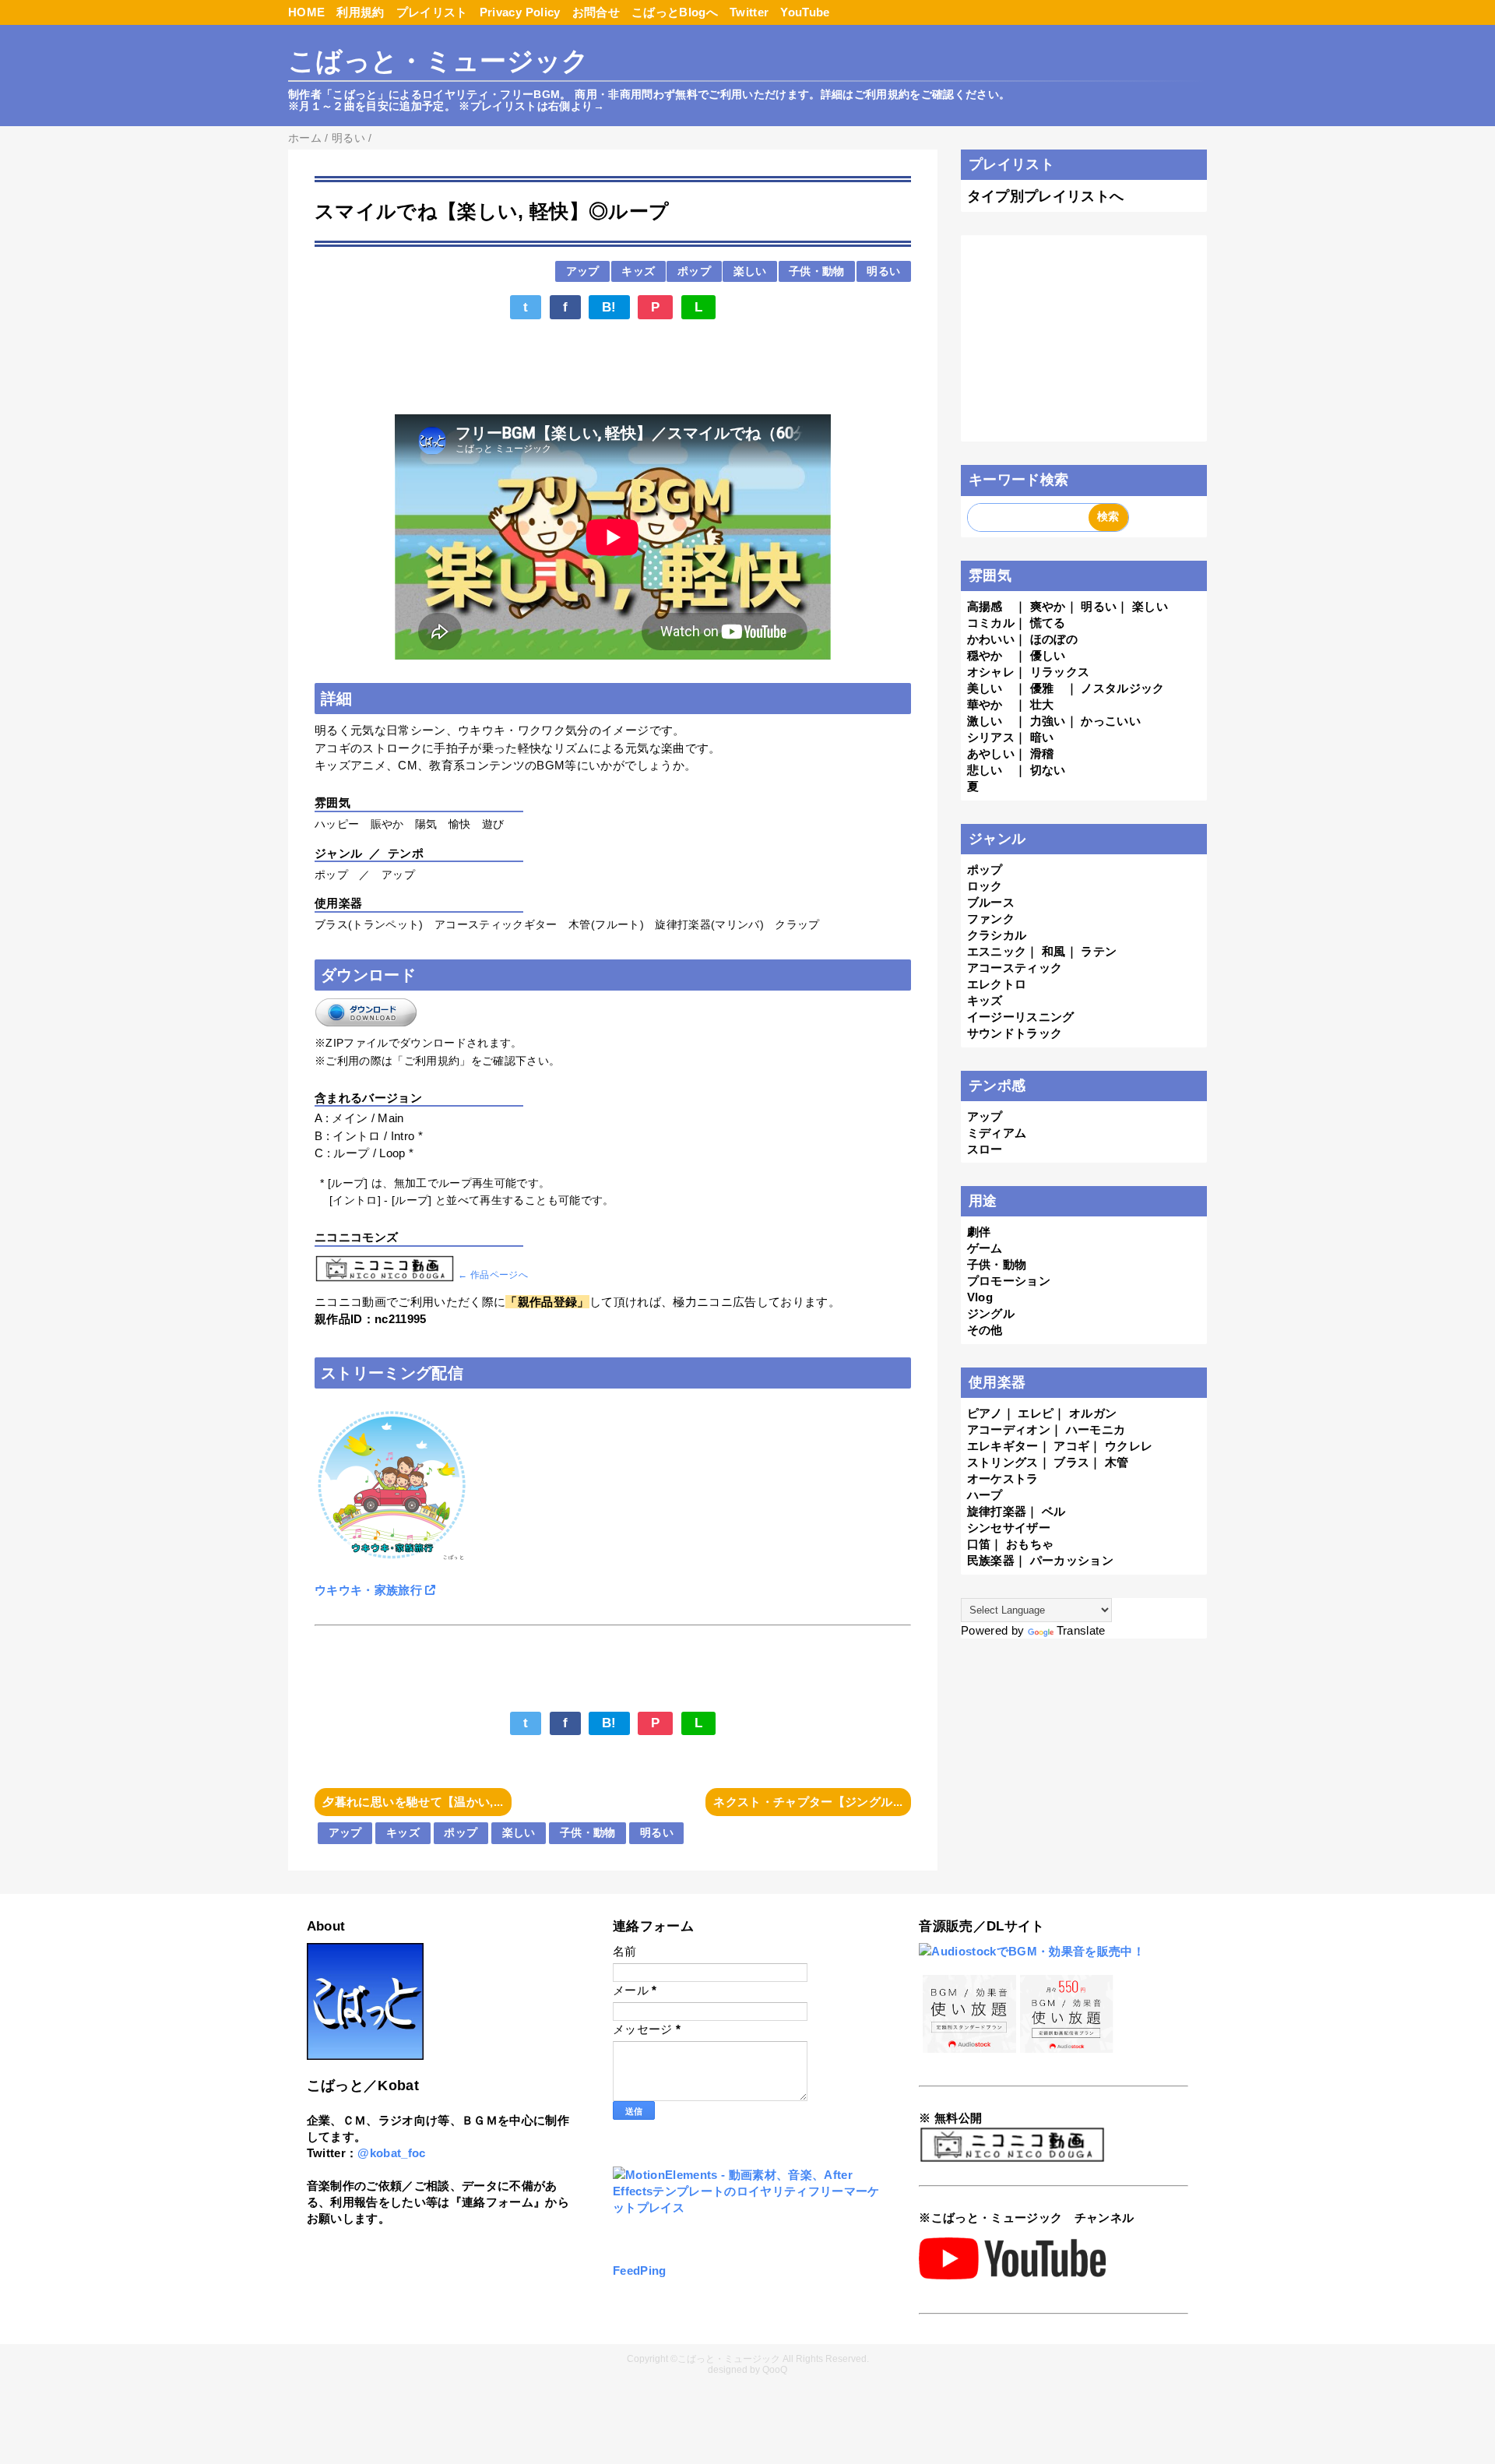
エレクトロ (997, 984)
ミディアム (997, 1133)
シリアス (991, 737)
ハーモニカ (1096, 1429)
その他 (985, 1330)
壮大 (1042, 704)
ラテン (1099, 951)
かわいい (991, 639)
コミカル (991, 623)
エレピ (1036, 1413)
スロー (985, 1149)
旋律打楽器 (997, 1511)
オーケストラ (1003, 1478)
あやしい (991, 753)
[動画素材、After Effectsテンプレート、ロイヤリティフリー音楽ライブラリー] (747, 2207)
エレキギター (1003, 1446)
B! (609, 307)
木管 (1117, 1462)
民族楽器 (991, 1560)
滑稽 (1042, 753)
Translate (1081, 1630)
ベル (1054, 1511)
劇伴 (979, 1232)
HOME (306, 12)
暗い (1042, 737)
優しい (1048, 655)
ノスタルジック (1122, 688)
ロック (985, 886)
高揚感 (985, 606)
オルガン (1093, 1413)
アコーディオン (1009, 1429)
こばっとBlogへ (675, 12)
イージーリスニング (1021, 1017)
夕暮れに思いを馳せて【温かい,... (413, 1802)
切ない (1048, 770)
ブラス (1071, 1462)
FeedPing (640, 2270)
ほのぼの (1054, 639)
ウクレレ (1129, 1446)
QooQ (775, 2370)
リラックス (1060, 672)
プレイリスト (432, 12)
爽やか (1048, 606)
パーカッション (1072, 1560)
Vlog (980, 1297)
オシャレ (991, 672)
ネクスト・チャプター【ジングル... (808, 1802)
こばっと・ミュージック (439, 61)
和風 (1054, 951)
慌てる (1048, 623)
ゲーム (985, 1248)
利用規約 (360, 12)
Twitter (749, 12)
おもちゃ (1030, 1544)
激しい (985, 721)
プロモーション (1009, 1281)
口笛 (979, 1544)
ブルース (991, 902)
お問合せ (596, 12)
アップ (583, 271)
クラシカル (997, 935)
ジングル (991, 1313)
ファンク (991, 919)
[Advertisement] (613, 368)
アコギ (1071, 1446)
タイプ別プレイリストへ (1046, 196)
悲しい (985, 770)
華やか (985, 704)
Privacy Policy (520, 12)
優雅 (1042, 688)
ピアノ (985, 1413)
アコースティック (1015, 968)
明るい (883, 271)
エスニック (997, 951)
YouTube (805, 12)
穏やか (985, 655)
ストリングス (1003, 1462)
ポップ (694, 271)
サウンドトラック (1015, 1033)
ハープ (985, 1495)
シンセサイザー (1009, 1528)
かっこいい (1111, 721)
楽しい (750, 271)
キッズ (638, 271)
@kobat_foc (391, 2153)
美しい (985, 688)
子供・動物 (817, 271)
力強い (1048, 721)
